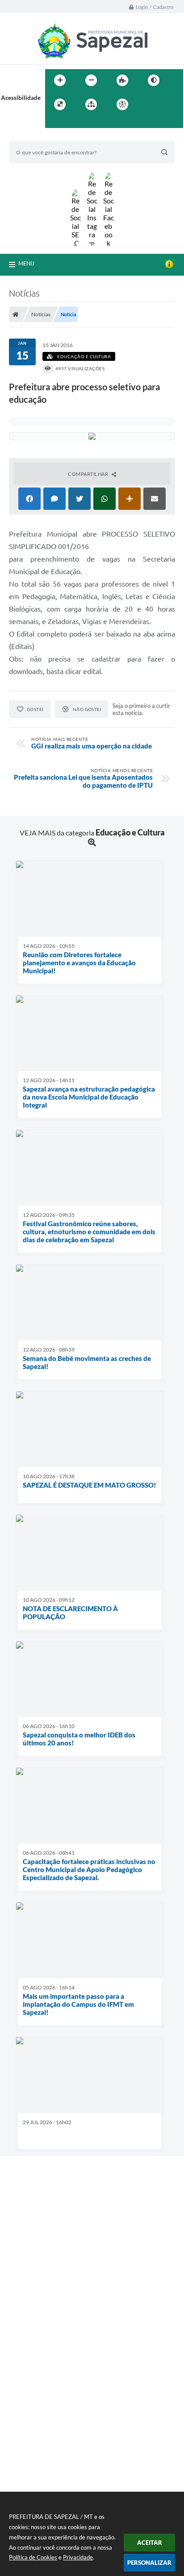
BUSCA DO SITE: (36, 137)
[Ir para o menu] (167, 104)
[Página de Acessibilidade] (122, 104)
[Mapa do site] (91, 104)
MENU (26, 263)
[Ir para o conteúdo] (148, 104)
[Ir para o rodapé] (74, 123)
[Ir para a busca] (54, 123)
